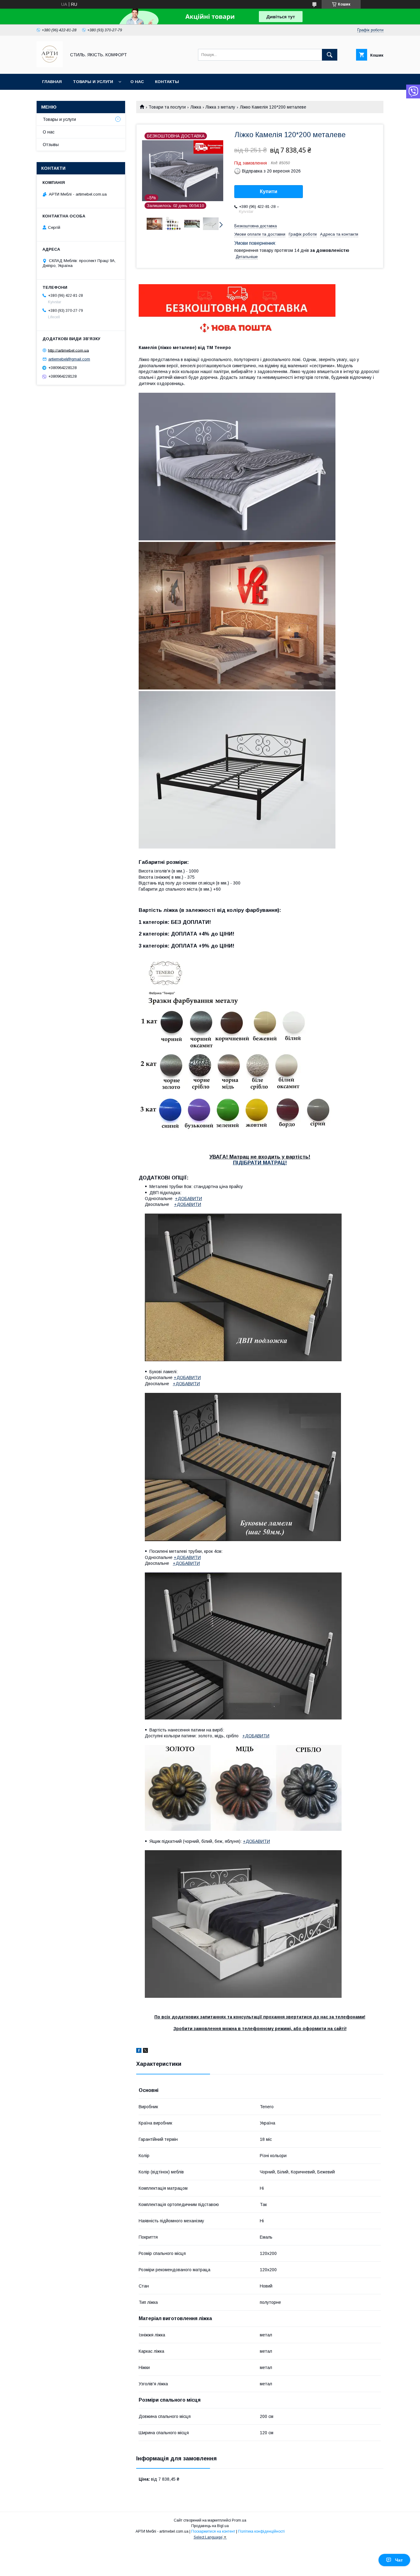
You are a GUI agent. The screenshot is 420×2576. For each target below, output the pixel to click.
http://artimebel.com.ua (68, 350)
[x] (145, 2051)
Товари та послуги (167, 107)
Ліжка (196, 107)
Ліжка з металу (220, 107)
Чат (399, 2560)
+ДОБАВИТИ (188, 1199)
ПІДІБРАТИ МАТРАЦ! (260, 1163)
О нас (137, 82)
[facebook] (139, 2051)
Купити (269, 191)
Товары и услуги (93, 82)
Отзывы (51, 145)
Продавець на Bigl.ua (210, 2526)
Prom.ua (239, 2520)
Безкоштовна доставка (256, 226)
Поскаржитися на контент (213, 2531)
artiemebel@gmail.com (69, 359)
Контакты (167, 82)
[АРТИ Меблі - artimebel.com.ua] (50, 66)
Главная (52, 82)
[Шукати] (330, 55)
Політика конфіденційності (261, 2531)
